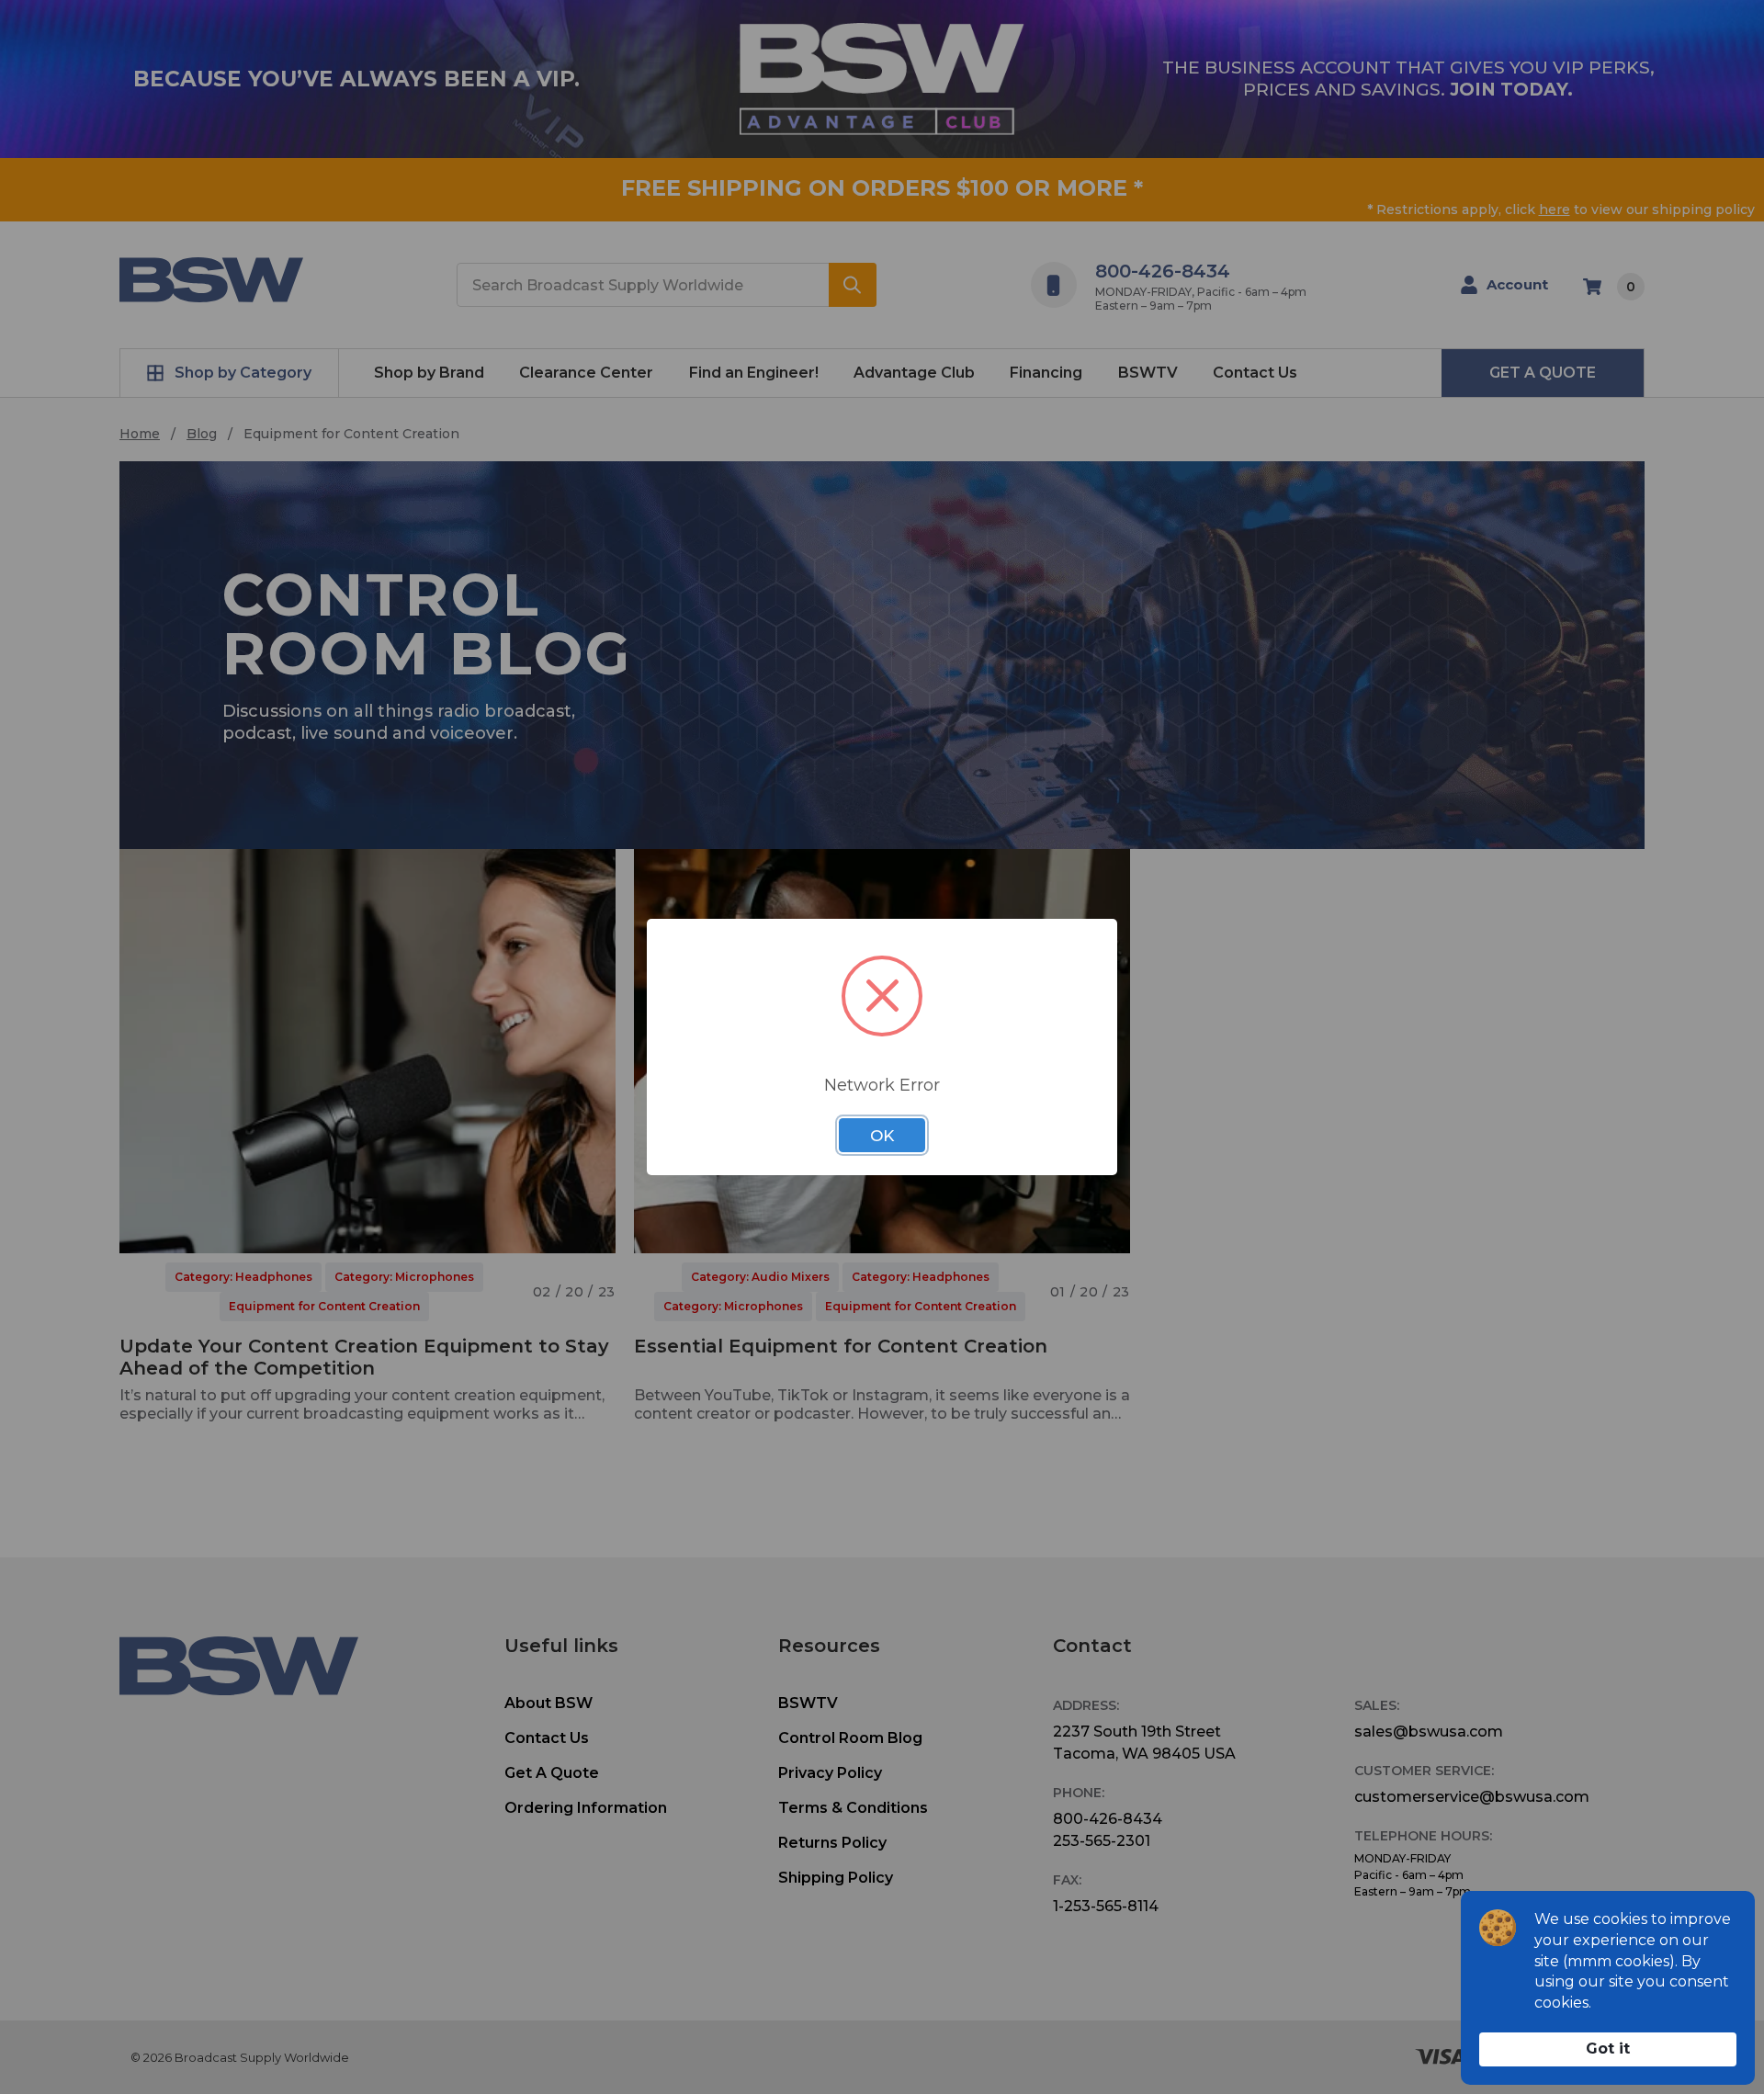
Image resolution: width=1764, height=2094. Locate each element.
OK (882, 1136)
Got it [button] (1608, 2049)
